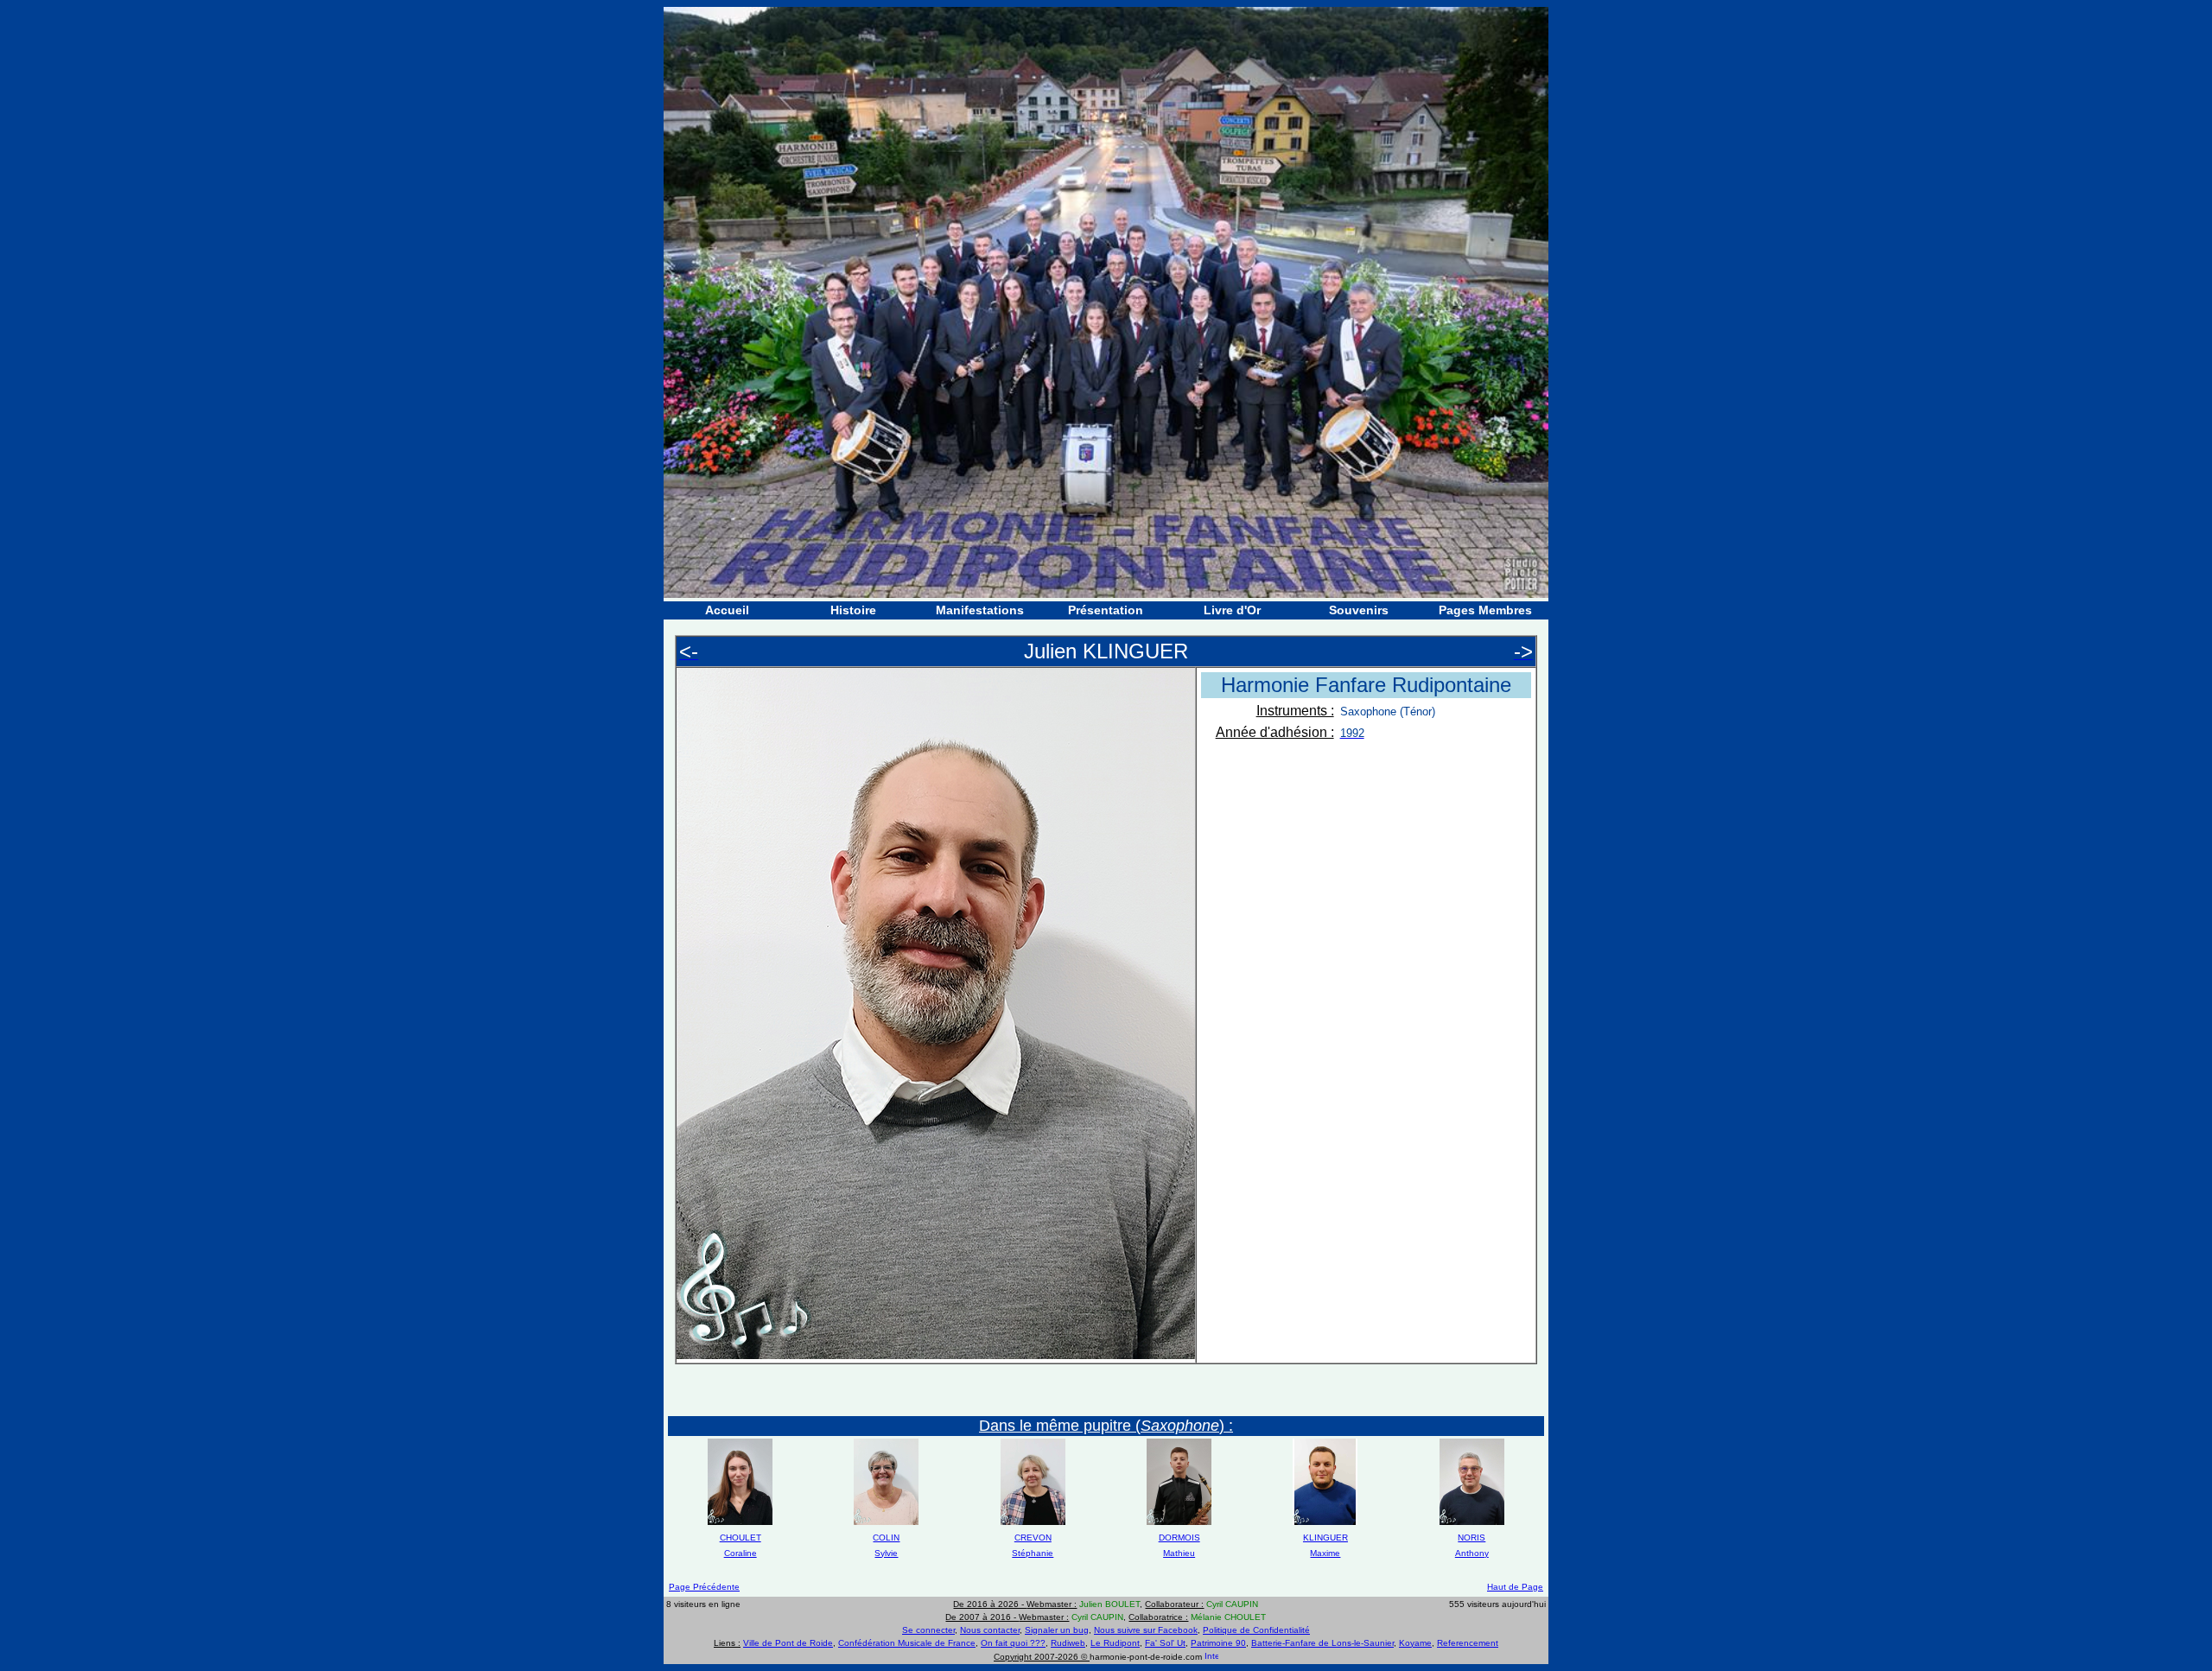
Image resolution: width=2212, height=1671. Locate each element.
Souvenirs (1359, 610)
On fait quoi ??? (1013, 1643)
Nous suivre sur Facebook (1146, 1630)
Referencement (1468, 1643)
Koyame (1415, 1643)
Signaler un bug (1057, 1630)
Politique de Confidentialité (1256, 1630)
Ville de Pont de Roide (788, 1643)
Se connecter (928, 1630)
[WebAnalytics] (1211, 1657)
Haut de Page (1515, 1587)
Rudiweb (1068, 1643)
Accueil (727, 610)
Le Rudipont (1115, 1643)
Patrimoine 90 (1218, 1643)
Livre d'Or (1232, 610)
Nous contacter (990, 1630)
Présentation (1106, 610)
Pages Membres (1485, 610)
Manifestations (980, 610)
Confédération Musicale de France (907, 1643)
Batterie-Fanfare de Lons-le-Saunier (1322, 1643)
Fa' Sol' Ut (1165, 1643)
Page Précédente (704, 1587)
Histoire (853, 610)
